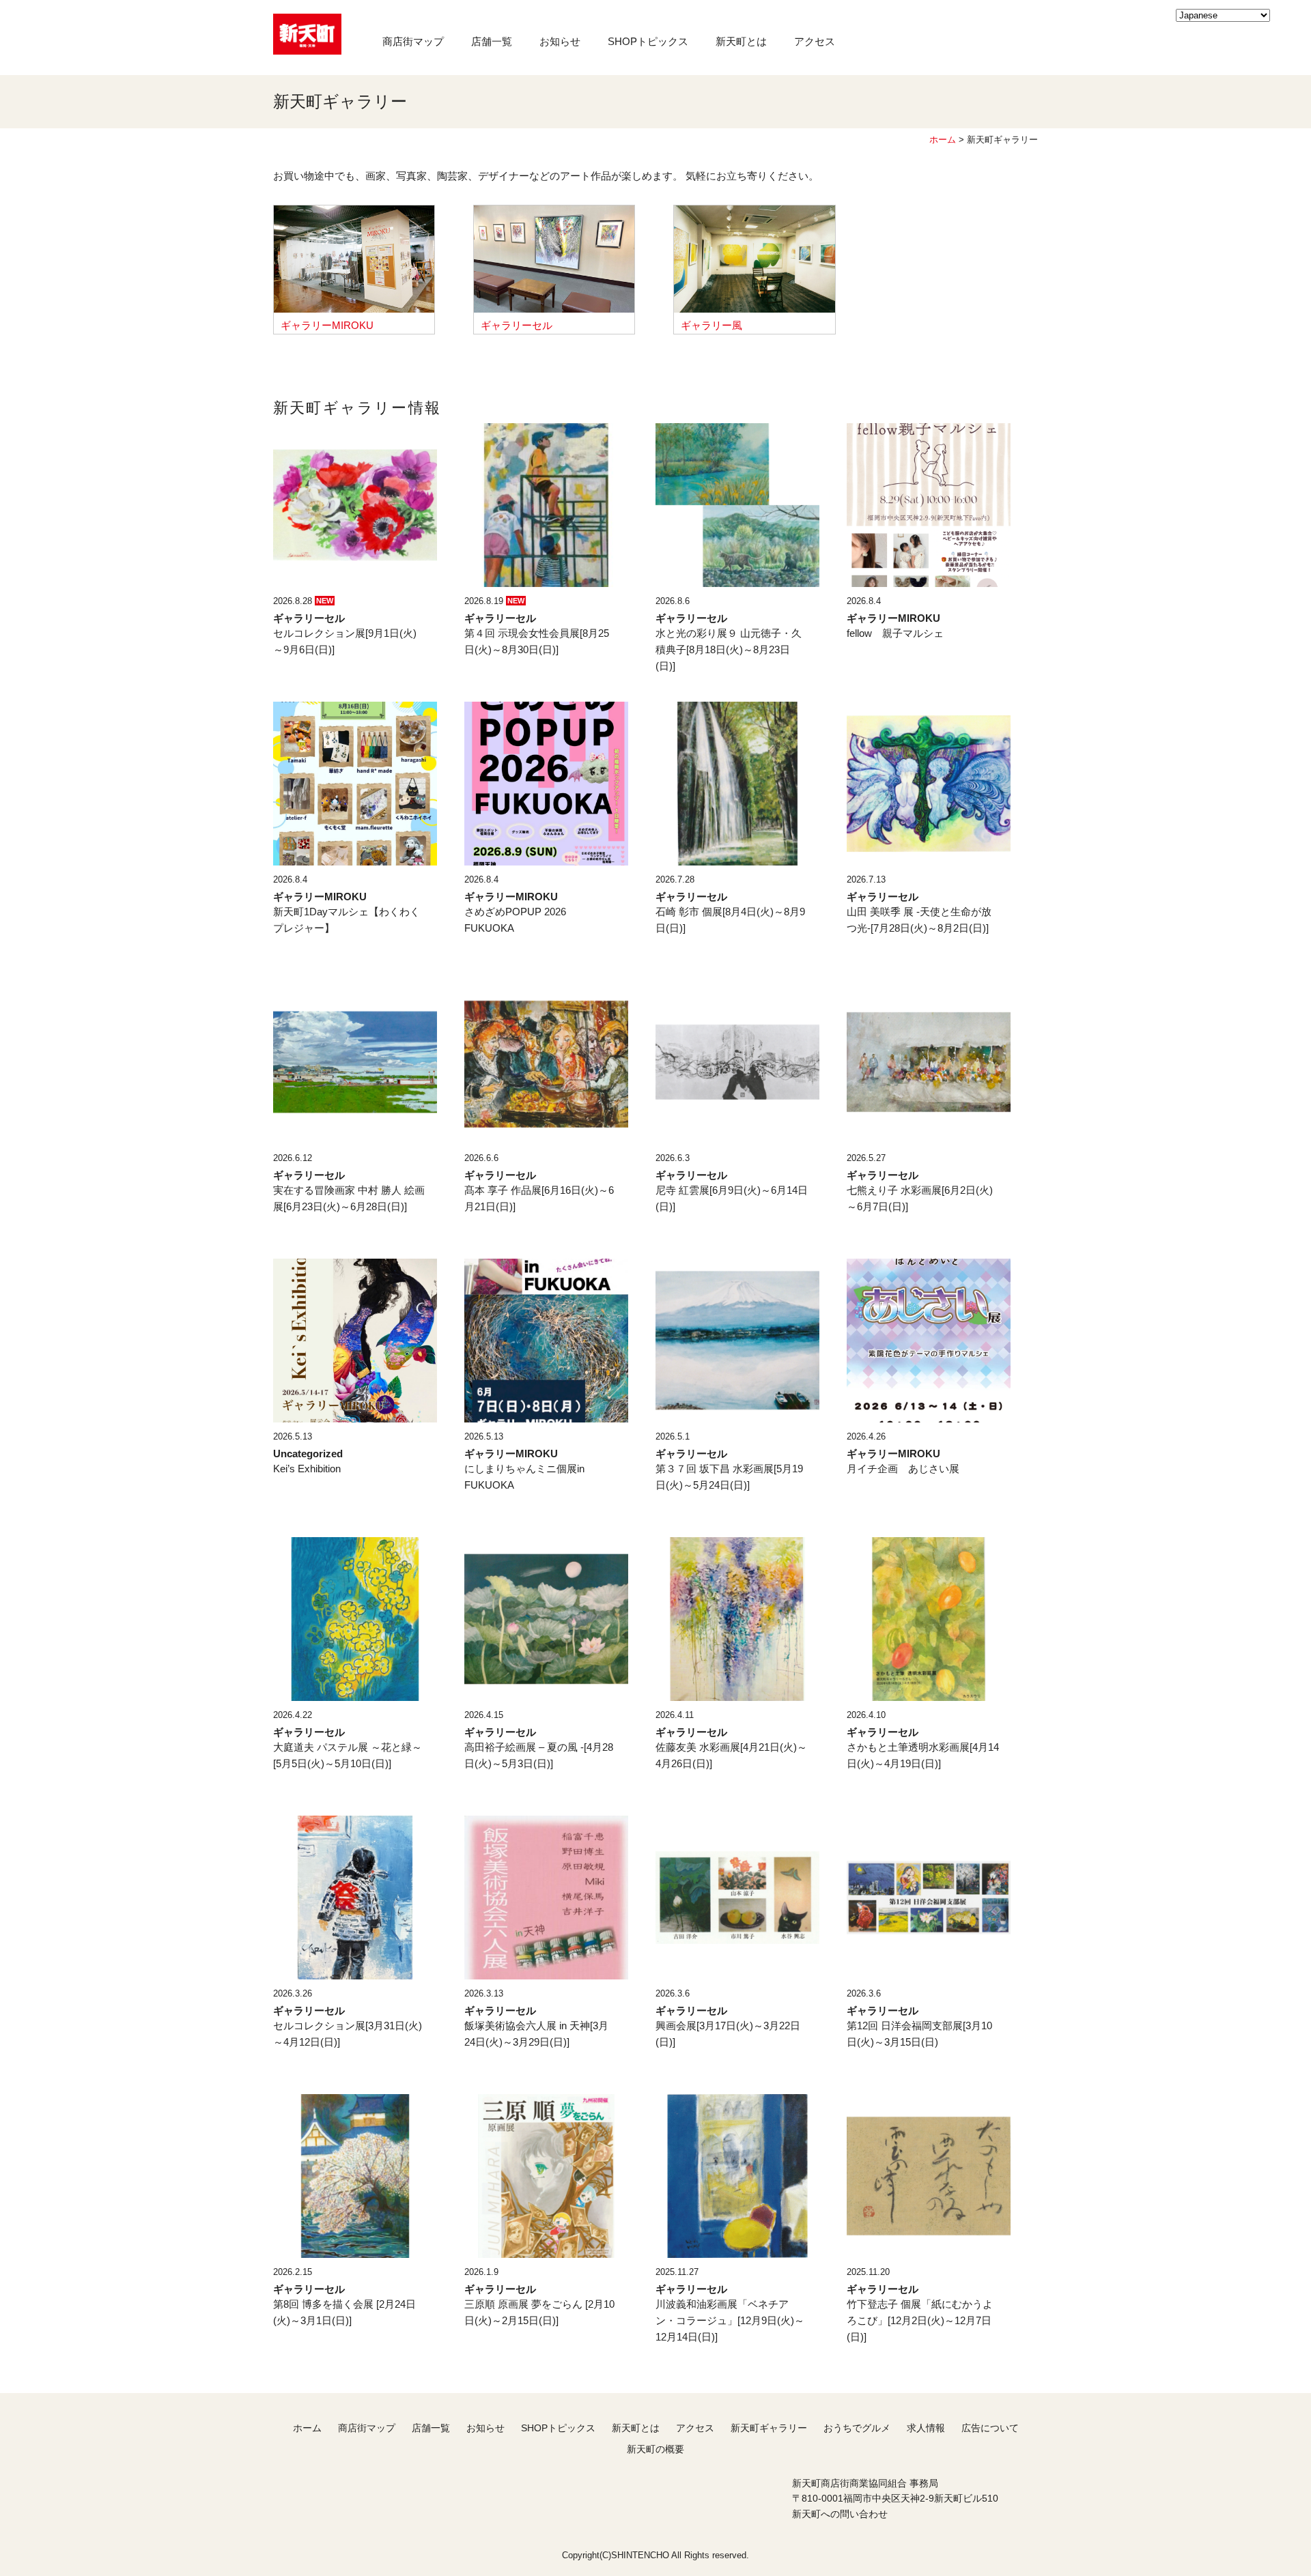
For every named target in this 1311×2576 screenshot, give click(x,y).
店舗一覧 (492, 41)
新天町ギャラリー (769, 2428)
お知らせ (560, 41)
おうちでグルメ (857, 2428)
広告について (990, 2428)
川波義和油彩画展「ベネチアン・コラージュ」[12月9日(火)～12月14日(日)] (730, 2320)
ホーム (943, 140)
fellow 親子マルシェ (895, 633)
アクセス (815, 41)
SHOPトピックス (648, 41)
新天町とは (741, 41)
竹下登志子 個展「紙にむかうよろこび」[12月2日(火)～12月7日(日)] (920, 2320)
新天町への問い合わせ (840, 2514)
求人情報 (926, 2428)
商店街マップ (413, 41)
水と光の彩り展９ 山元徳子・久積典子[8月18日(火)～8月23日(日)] (729, 649)
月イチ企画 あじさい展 (903, 1469)
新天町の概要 (655, 2449)
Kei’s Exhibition (307, 1469)
